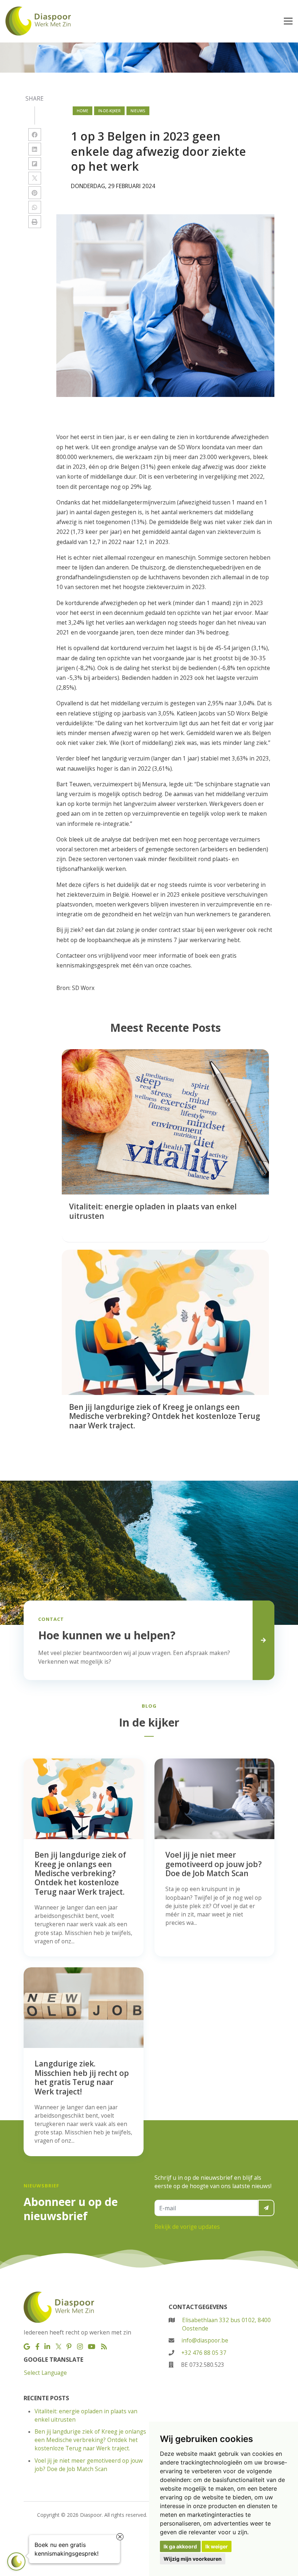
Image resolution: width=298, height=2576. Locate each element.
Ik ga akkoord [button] (180, 2546)
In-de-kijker (109, 111)
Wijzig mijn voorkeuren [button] (193, 2559)
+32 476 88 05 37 (204, 2353)
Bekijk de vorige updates (187, 2227)
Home (82, 111)
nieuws (138, 111)
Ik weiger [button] (217, 2546)
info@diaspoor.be (205, 2340)
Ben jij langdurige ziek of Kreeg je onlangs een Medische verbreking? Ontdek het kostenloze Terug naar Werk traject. (90, 2440)
